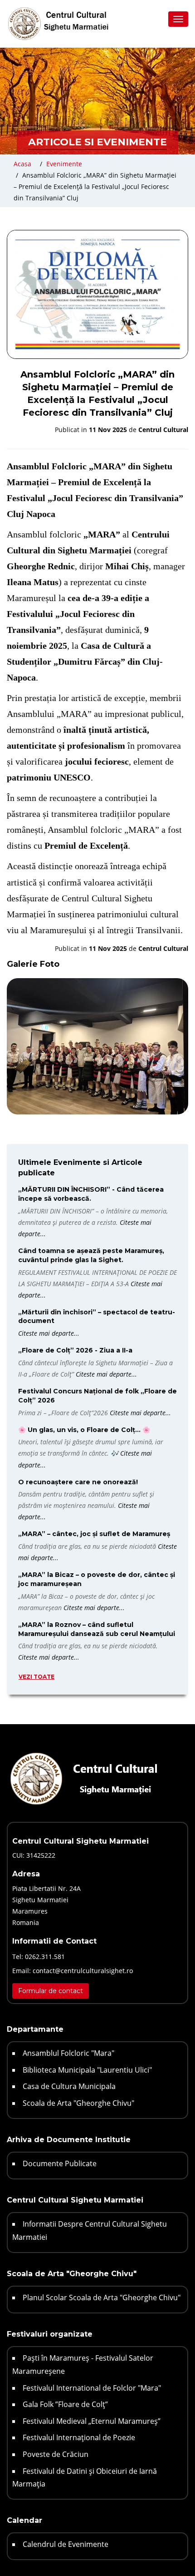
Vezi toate (37, 1677)
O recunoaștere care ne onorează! (78, 1482)
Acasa (22, 164)
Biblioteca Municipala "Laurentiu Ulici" (87, 2070)
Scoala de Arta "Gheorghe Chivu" (78, 2103)
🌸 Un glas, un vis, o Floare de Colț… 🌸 (84, 1430)
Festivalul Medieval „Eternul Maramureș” (92, 2421)
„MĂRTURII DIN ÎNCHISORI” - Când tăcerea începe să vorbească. (91, 1194)
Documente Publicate (60, 2163)
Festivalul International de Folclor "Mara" (92, 2388)
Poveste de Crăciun (56, 2454)
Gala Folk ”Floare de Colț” (65, 2404)
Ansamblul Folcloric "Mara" (68, 2053)
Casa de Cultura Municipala (69, 2086)
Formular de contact (51, 1991)
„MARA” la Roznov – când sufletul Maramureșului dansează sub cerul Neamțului (97, 1629)
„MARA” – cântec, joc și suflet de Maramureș (94, 1534)
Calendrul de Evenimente (66, 2544)
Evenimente (64, 164)
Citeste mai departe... (49, 1333)
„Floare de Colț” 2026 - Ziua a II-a (75, 1350)
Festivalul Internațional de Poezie (79, 2437)
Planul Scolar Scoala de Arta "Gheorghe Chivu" (102, 2298)
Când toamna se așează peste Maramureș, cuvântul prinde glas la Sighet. (91, 1255)
